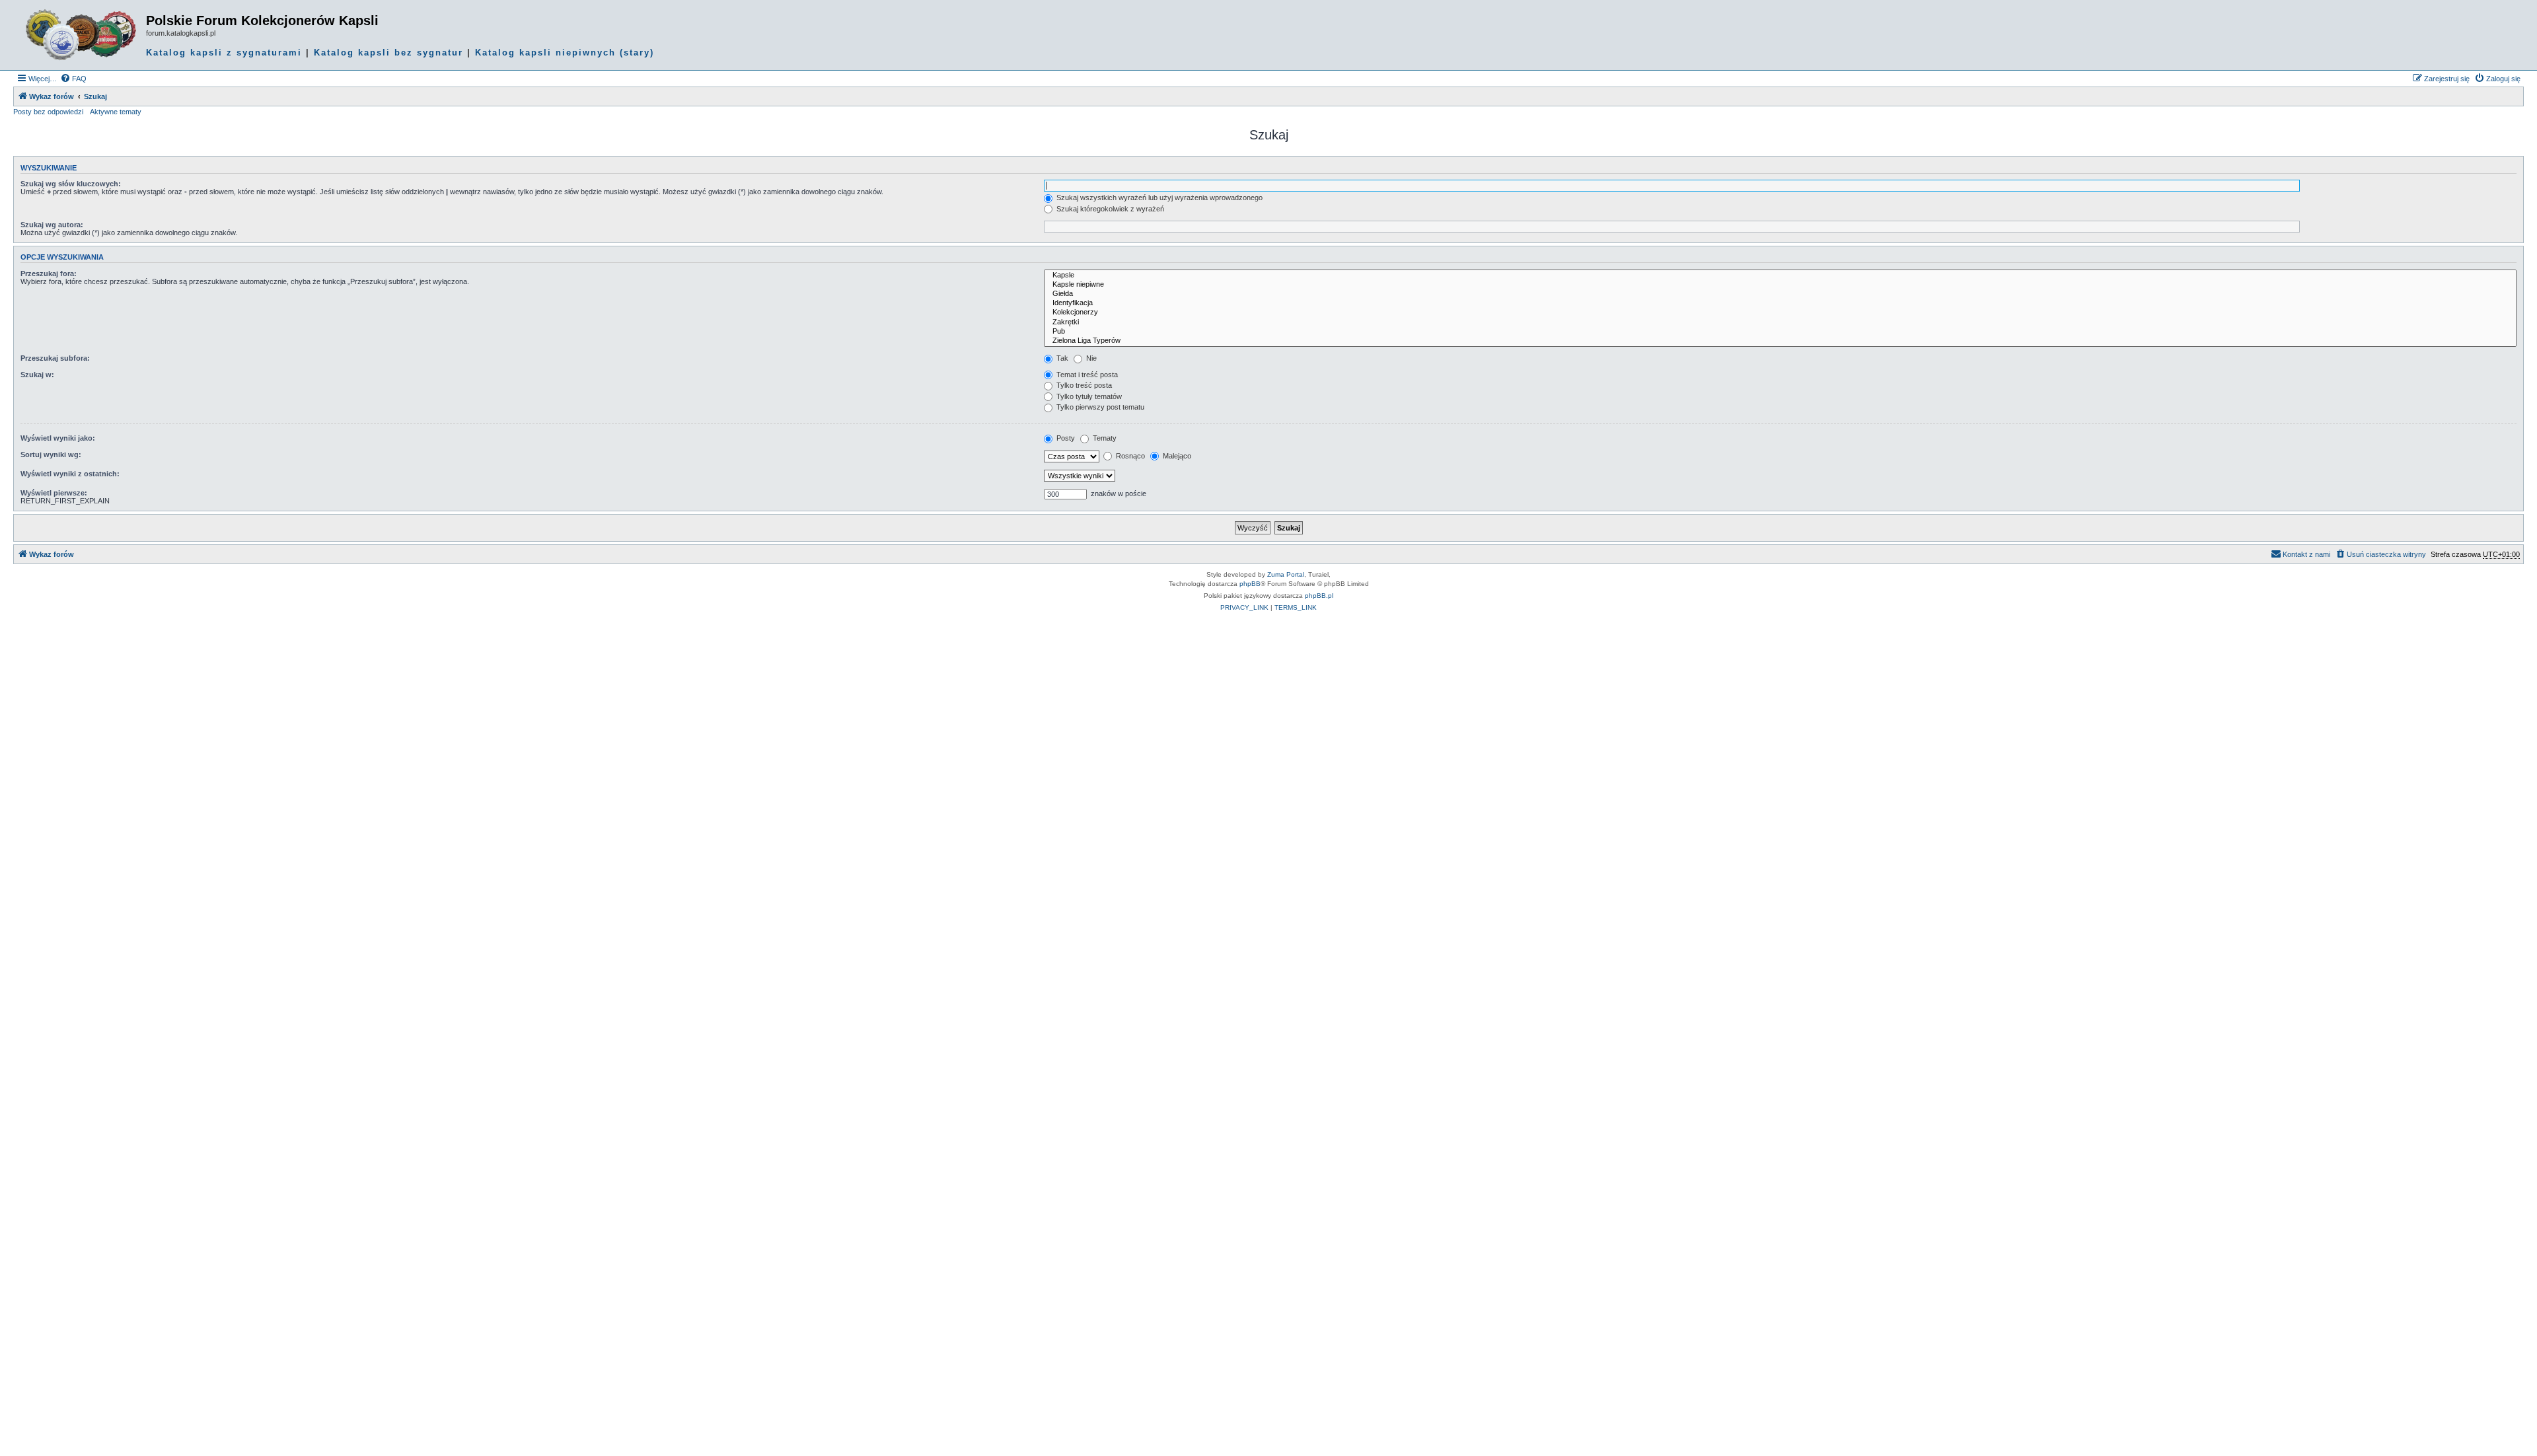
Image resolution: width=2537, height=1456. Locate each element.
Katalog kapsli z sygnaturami (224, 53)
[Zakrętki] (1780, 322)
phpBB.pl (1319, 596)
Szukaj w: (37, 375)
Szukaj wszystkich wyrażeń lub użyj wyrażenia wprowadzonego (1158, 198)
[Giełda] (1780, 294)
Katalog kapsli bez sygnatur (388, 53)
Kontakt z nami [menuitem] (2306, 554)
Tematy (1104, 438)
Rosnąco (1129, 456)
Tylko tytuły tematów (1088, 396)
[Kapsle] (1780, 275)
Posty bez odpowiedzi (48, 112)
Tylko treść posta (1083, 385)
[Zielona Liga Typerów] (1780, 341)
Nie (1090, 358)
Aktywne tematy (116, 112)
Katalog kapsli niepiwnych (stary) (565, 53)
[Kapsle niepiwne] (1780, 285)
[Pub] (1780, 332)
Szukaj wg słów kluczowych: (71, 184)
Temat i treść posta (1086, 375)
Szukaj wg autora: (52, 225)
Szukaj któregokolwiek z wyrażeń (1109, 209)
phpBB (1250, 584)
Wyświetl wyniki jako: (58, 438)
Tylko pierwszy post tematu (1099, 407)
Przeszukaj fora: (49, 273)
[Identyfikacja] (1780, 303)
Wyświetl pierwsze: (54, 493)
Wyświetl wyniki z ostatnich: (70, 474)
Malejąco (1176, 456)
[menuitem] (73, 79)
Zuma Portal (1286, 574)
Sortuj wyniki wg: (51, 455)
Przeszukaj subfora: (55, 358)
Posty (1065, 438)
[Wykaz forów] (81, 35)
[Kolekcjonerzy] (1780, 312)
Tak (1061, 358)
